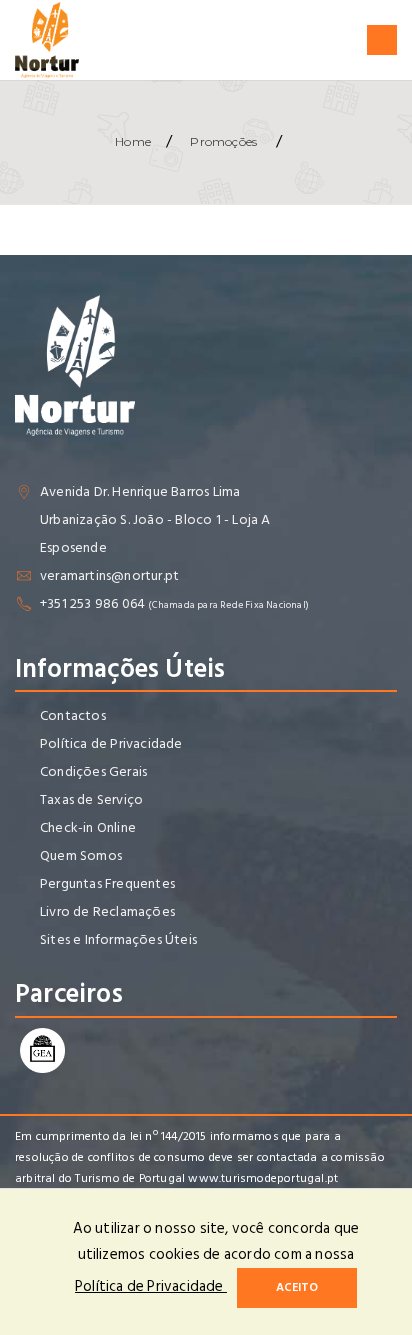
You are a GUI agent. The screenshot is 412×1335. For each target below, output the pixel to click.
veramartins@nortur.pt (109, 575)
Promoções (223, 141)
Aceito (297, 1287)
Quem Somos (81, 855)
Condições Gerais (93, 771)
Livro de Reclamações (107, 911)
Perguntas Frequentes (107, 883)
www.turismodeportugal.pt (263, 1178)
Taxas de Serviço (91, 799)
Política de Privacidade (111, 743)
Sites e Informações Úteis (118, 939)
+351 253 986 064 (92, 603)
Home (133, 141)
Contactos (73, 715)
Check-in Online (88, 827)
